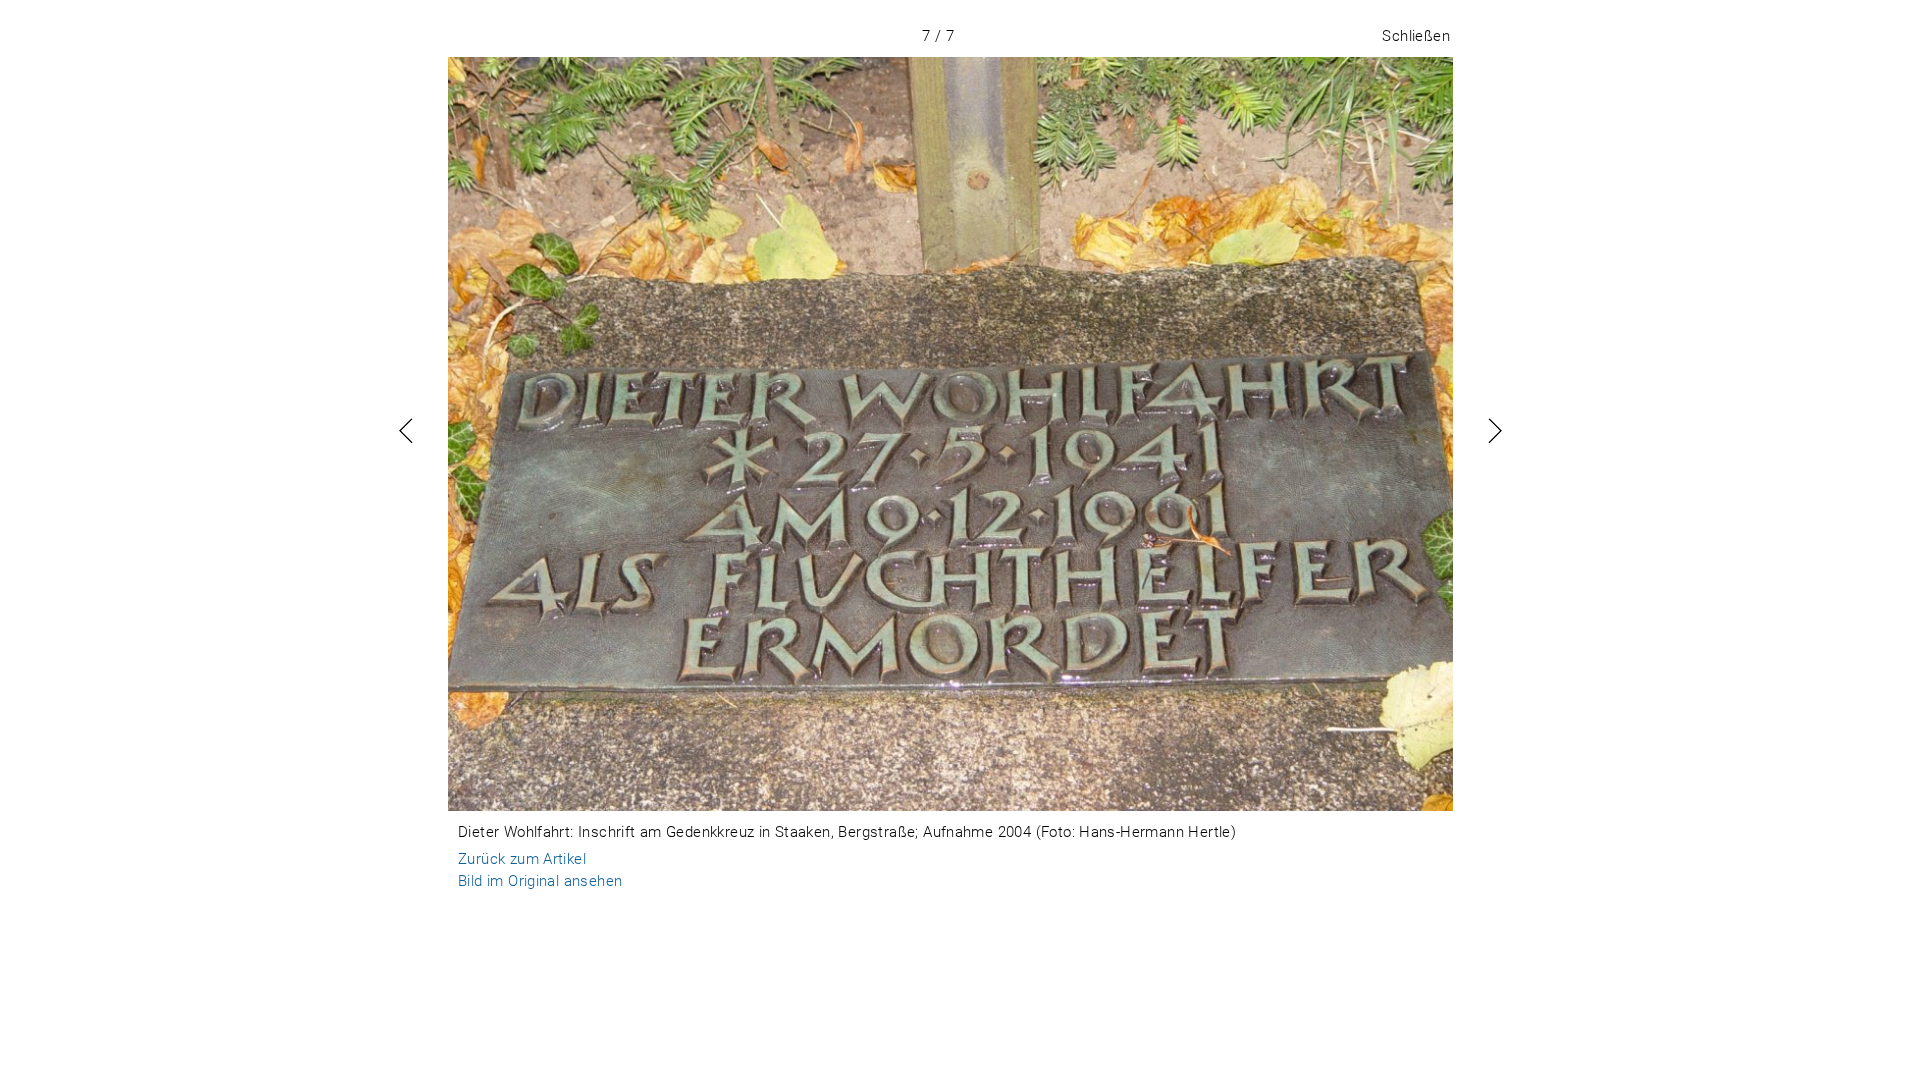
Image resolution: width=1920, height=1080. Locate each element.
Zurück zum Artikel (522, 859)
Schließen (1416, 36)
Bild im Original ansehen (540, 881)
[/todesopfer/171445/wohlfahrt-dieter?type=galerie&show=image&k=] (950, 434)
